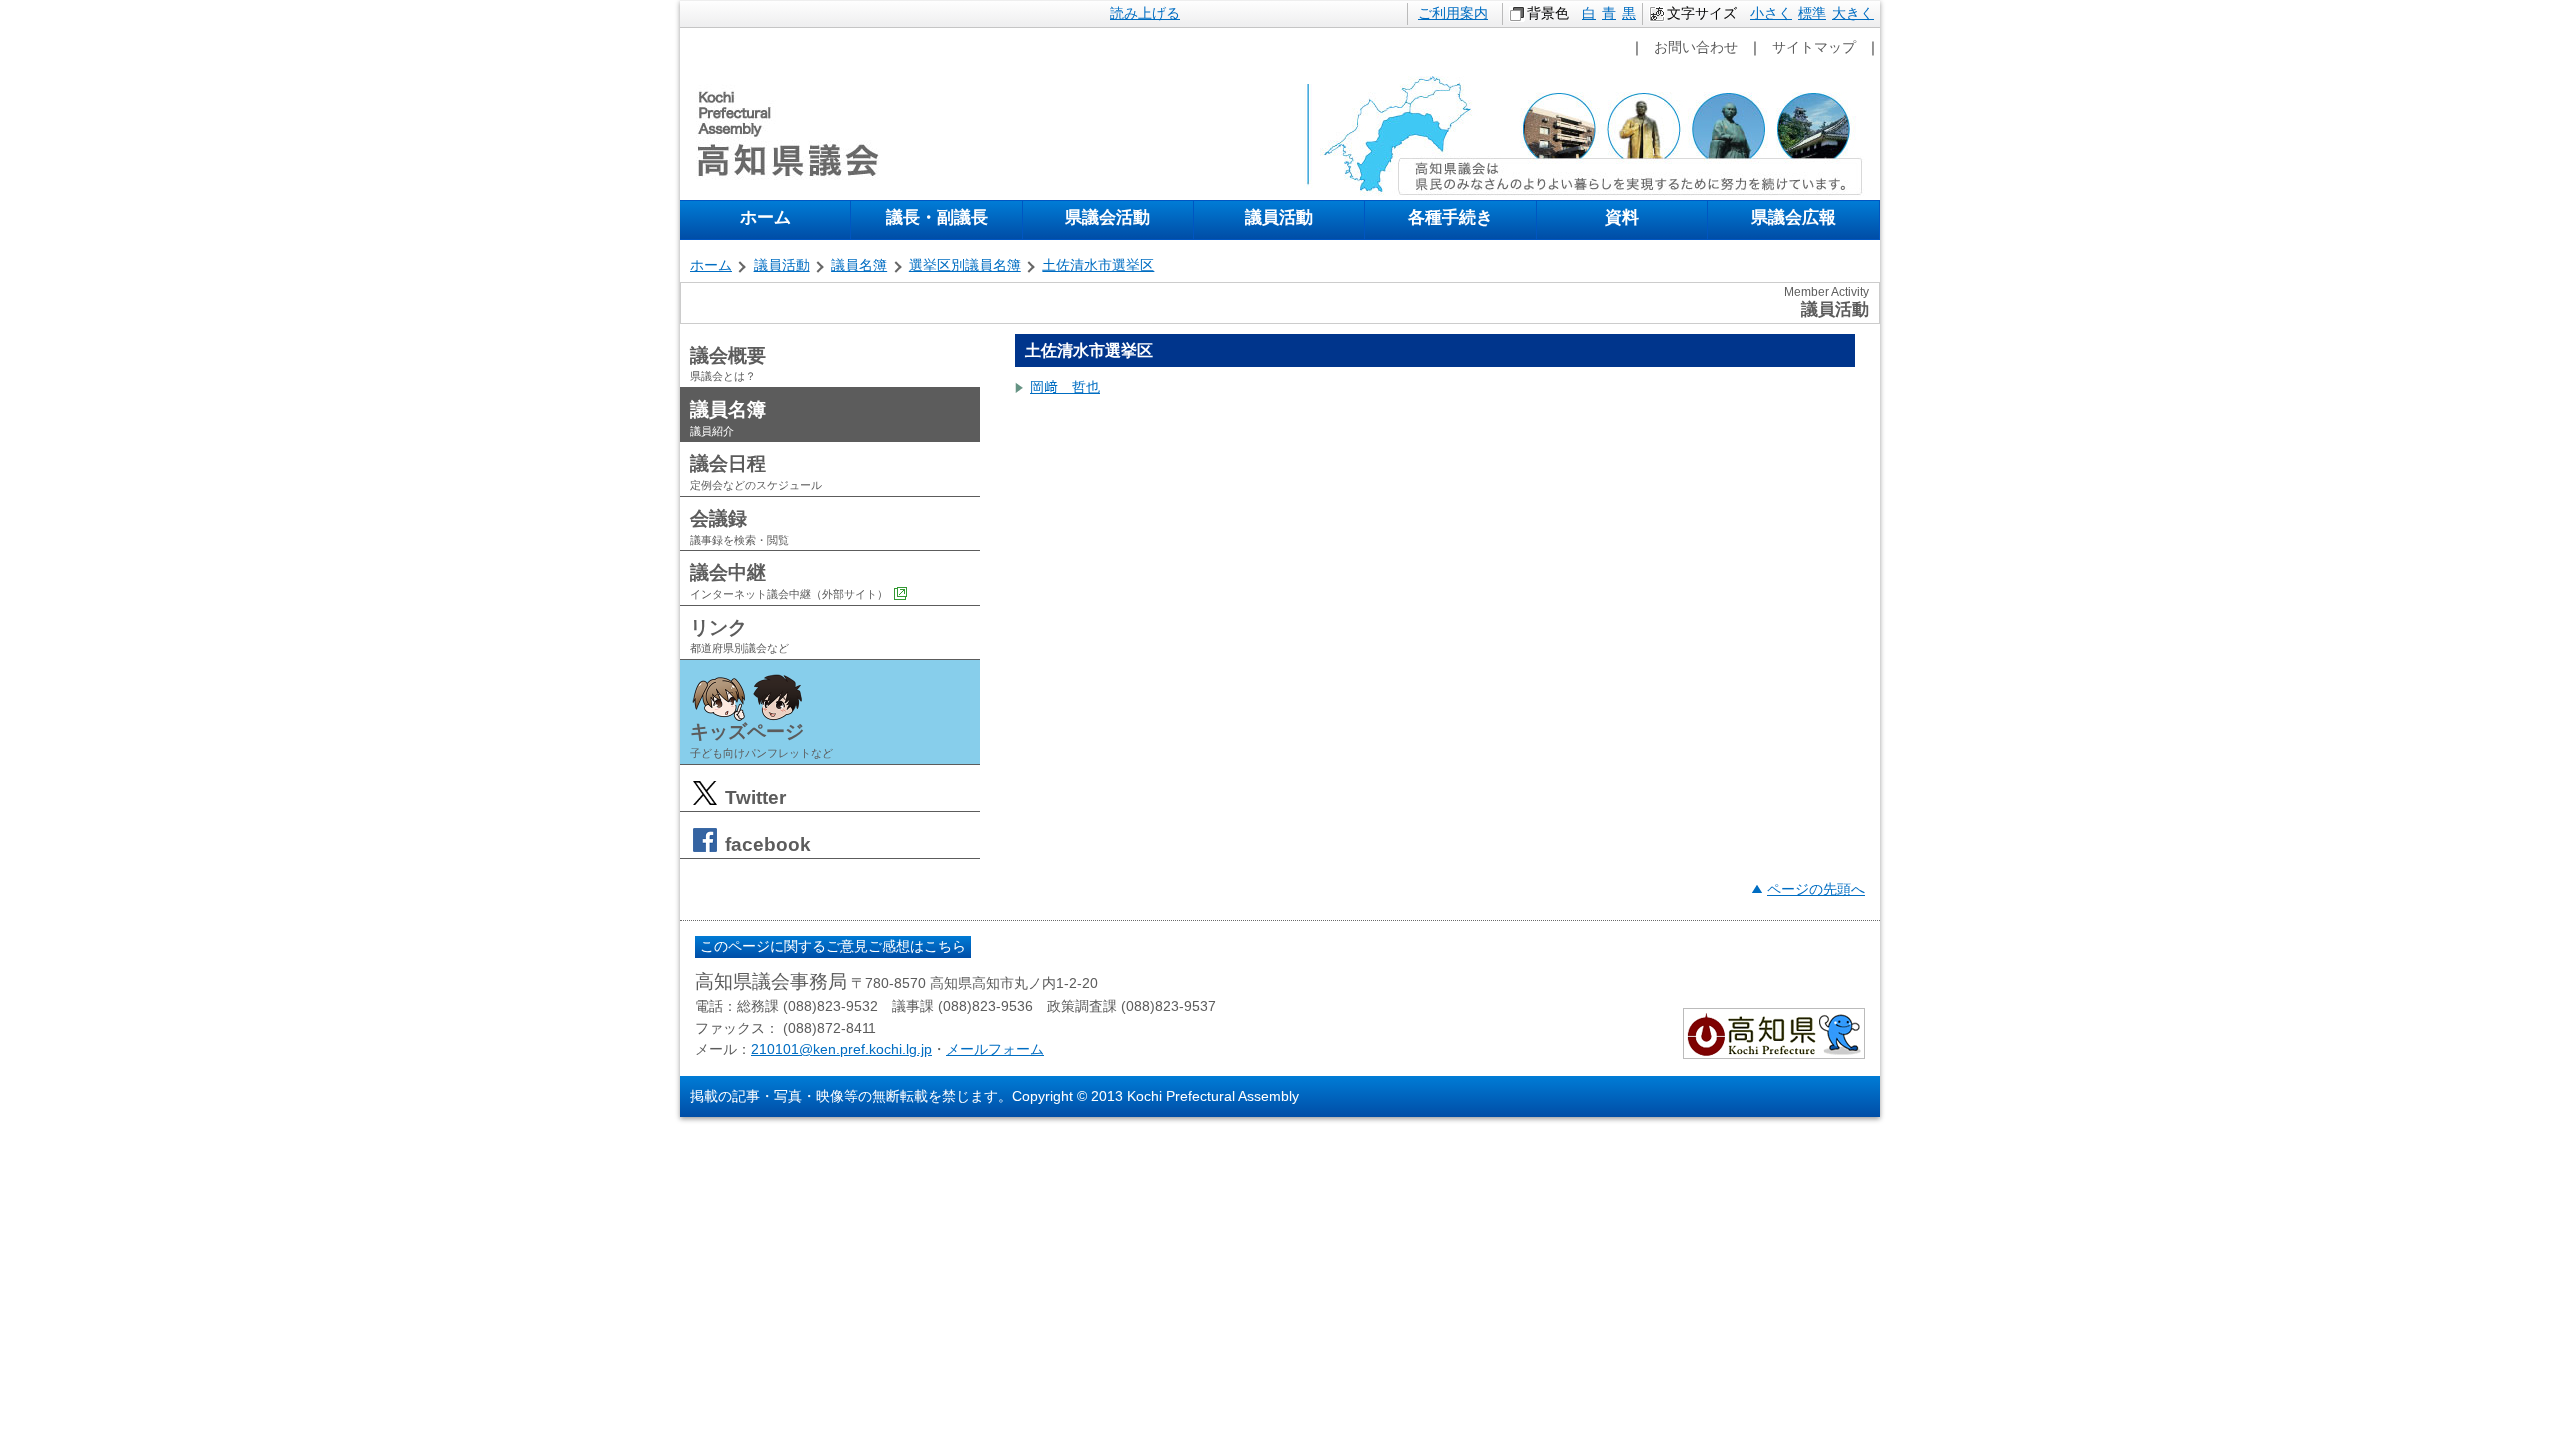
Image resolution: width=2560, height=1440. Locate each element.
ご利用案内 (1453, 13)
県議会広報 (1793, 217)
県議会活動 (1107, 217)
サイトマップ (1814, 47)
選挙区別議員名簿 (965, 265)
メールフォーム (995, 1049)
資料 (1622, 217)
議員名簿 (859, 265)
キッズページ (761, 740)
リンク (739, 636)
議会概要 (728, 364)
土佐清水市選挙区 (1098, 265)
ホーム (765, 217)
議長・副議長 (937, 217)
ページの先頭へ (1816, 889)
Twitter (753, 797)
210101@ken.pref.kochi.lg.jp (841, 1049)
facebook (765, 844)
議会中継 (789, 581)
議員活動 (1279, 217)
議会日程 (756, 472)
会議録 (739, 527)
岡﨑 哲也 (1065, 387)
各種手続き (1450, 217)
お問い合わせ (1696, 47)
